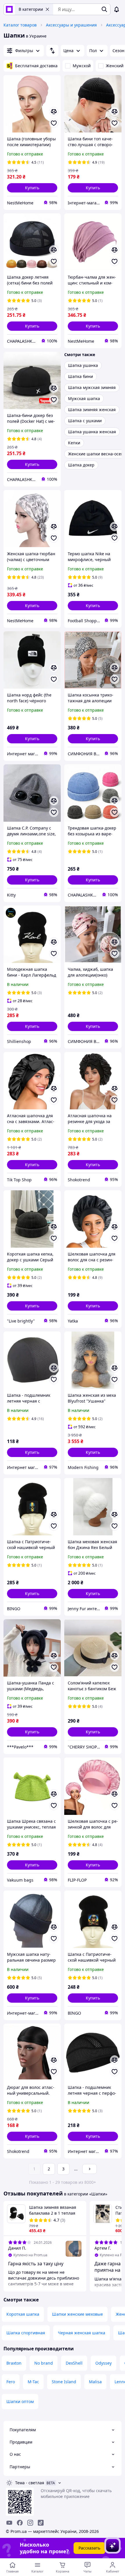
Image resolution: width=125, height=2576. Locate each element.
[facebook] (20, 2523)
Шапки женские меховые (77, 2314)
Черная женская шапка (82, 2333)
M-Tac (33, 2382)
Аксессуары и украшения (71, 25)
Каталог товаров (20, 25)
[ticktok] (41, 2523)
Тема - (30, 2483)
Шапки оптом (20, 2401)
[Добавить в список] (54, 123)
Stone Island (64, 2382)
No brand (44, 2363)
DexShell (74, 2363)
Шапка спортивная (26, 2333)
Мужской (82, 66)
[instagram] (30, 2523)
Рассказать (89, 2548)
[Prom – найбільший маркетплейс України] (9, 9)
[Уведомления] (117, 9)
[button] (32, 188)
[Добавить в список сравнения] (54, 112)
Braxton (14, 2363)
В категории (31, 9)
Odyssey (103, 2363)
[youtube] (9, 2523)
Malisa (95, 2382)
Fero (11, 2382)
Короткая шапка (23, 2314)
